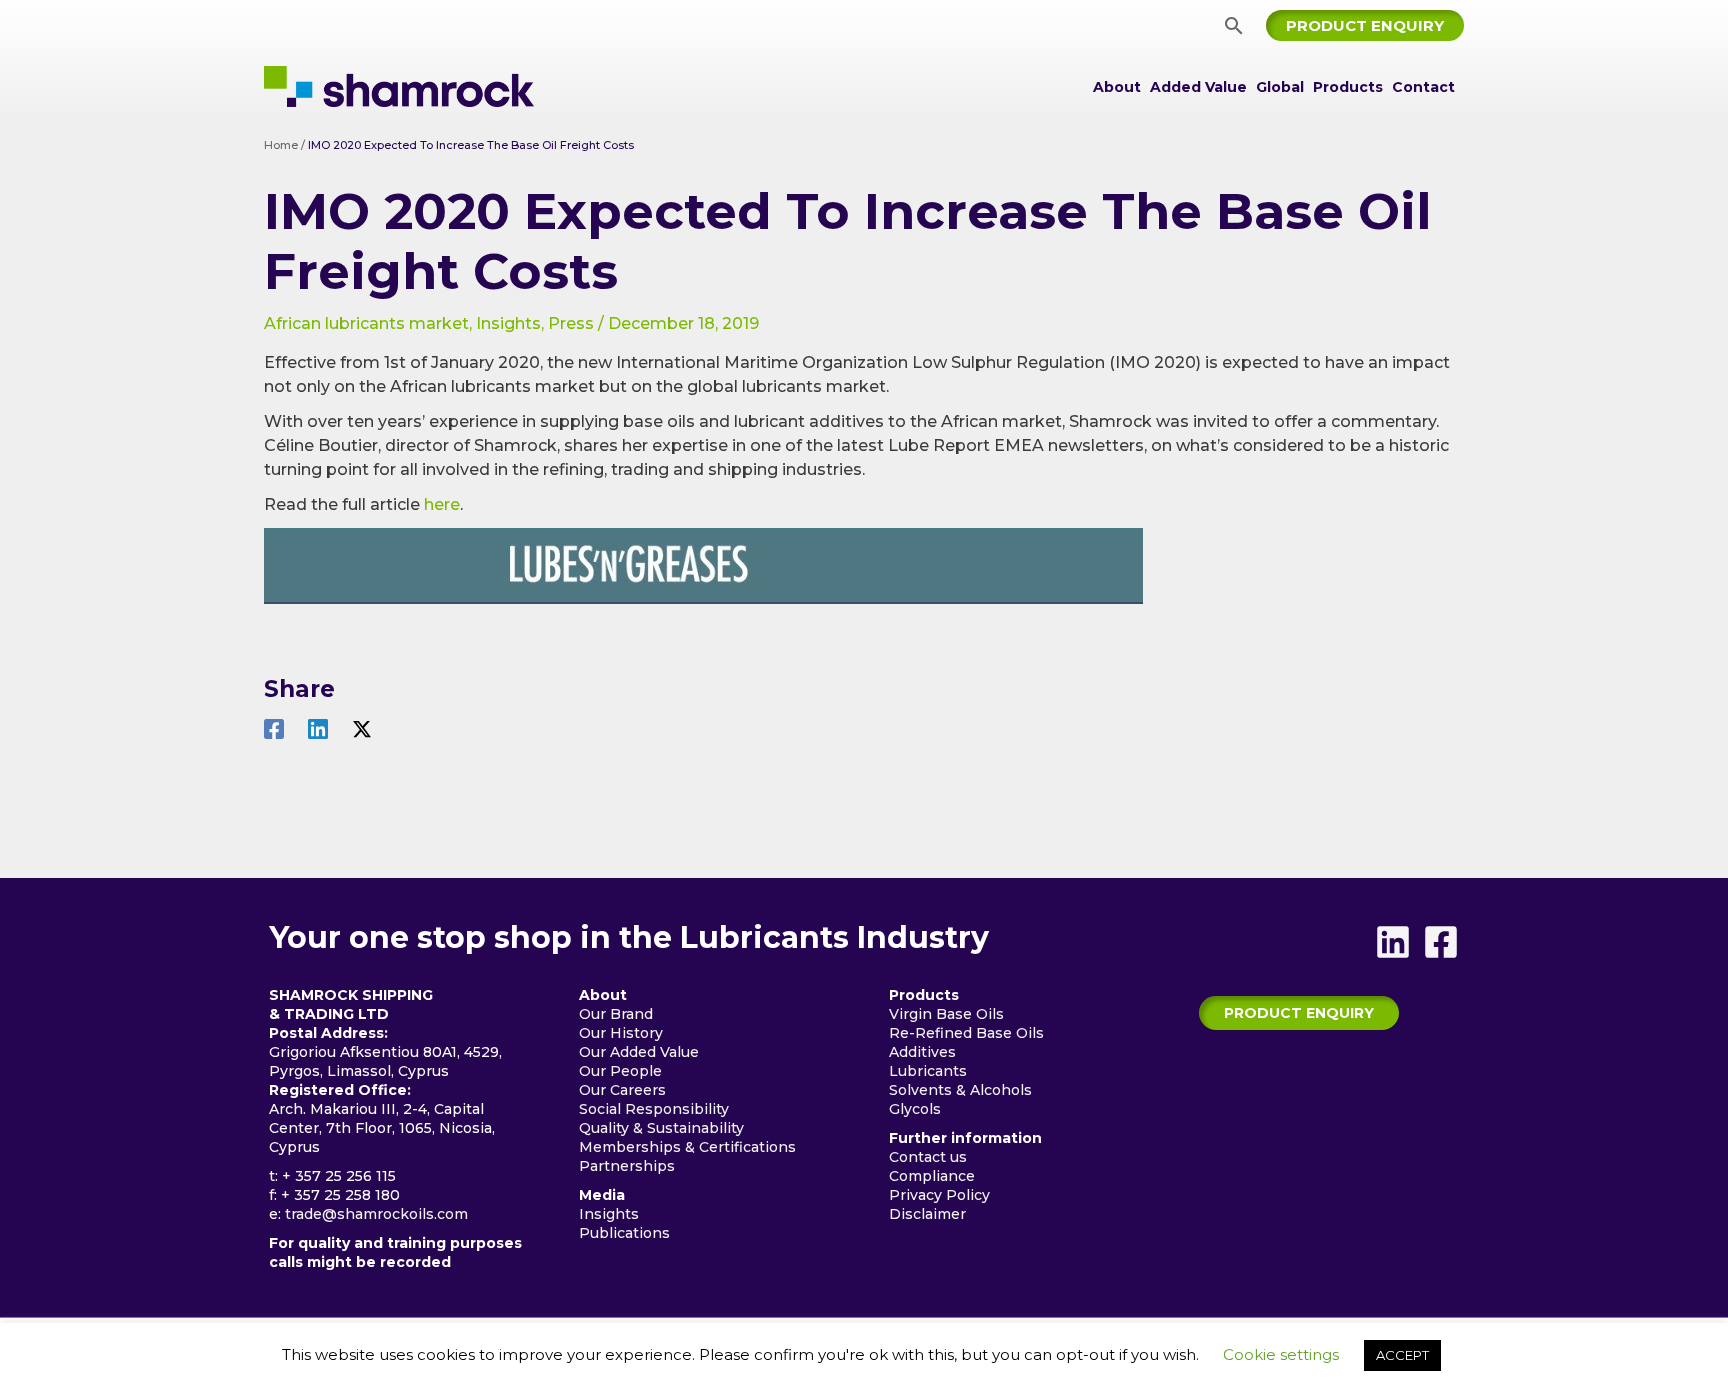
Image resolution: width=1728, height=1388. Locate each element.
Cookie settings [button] (1281, 1354)
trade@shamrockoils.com (376, 1214)
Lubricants (928, 1071)
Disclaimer (927, 1214)
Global (1280, 87)
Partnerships (627, 1166)
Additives (922, 1052)
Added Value (1198, 87)
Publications (624, 1233)
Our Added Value (639, 1052)
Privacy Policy (939, 1195)
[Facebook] (274, 728)
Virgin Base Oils (946, 1014)
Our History (621, 1033)
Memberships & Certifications (687, 1147)
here (442, 504)
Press (571, 323)
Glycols (915, 1109)
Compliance (932, 1176)
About (1117, 87)
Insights (508, 323)
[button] (1234, 25)
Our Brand (616, 1014)
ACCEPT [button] (1402, 1355)
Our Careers (622, 1090)
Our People (620, 1071)
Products (1348, 87)
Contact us (928, 1157)
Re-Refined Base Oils (966, 1033)
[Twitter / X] (362, 728)
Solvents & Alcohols (960, 1090)
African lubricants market (366, 323)
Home (281, 145)
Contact (1423, 87)
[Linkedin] (318, 728)
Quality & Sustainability (661, 1128)
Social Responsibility (654, 1109)
